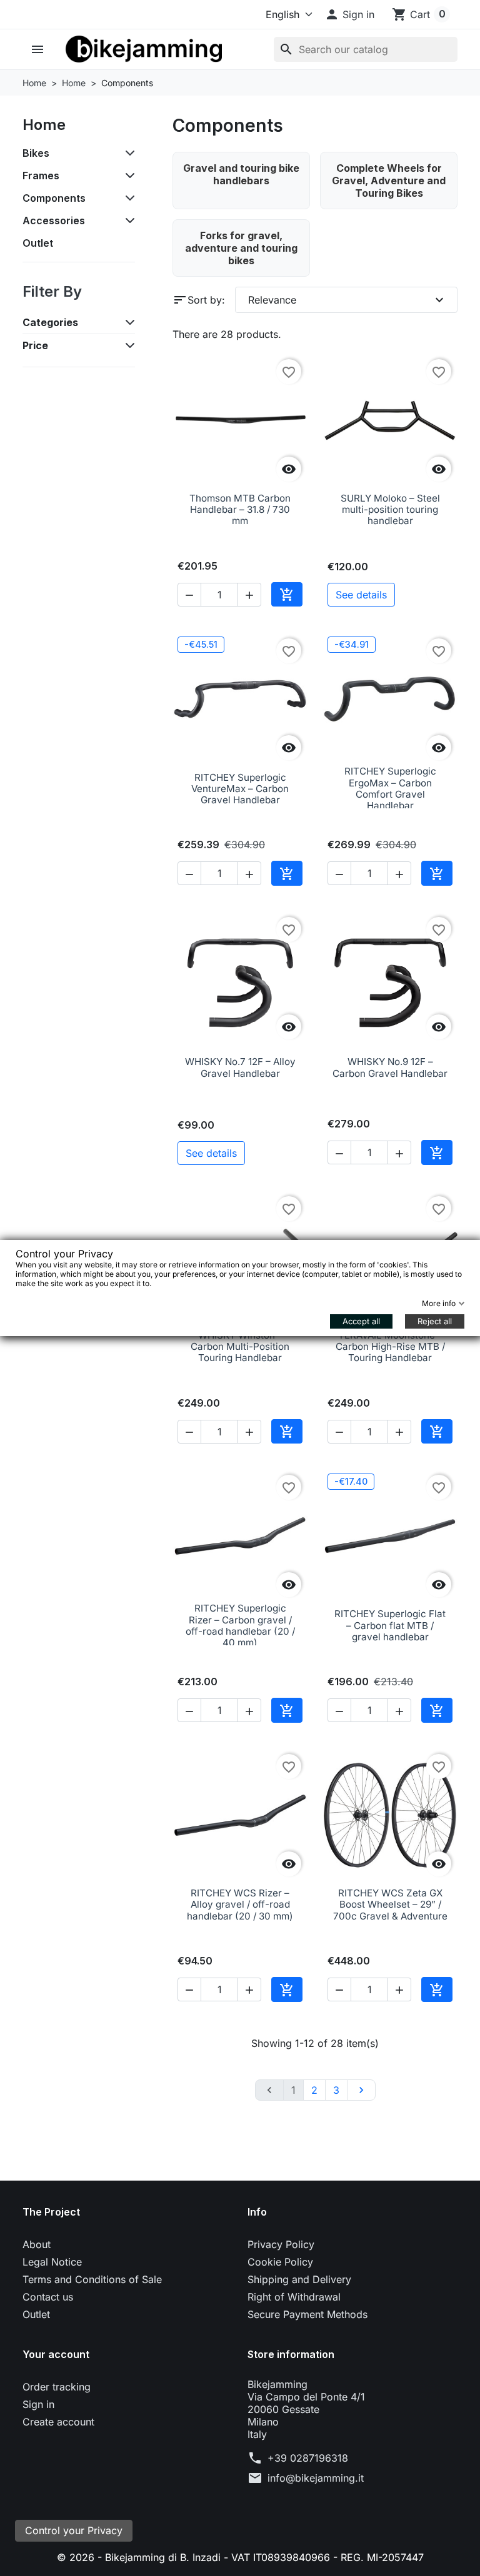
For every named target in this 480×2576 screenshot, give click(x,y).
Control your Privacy (74, 2530)
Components (54, 198)
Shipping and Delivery (299, 2279)
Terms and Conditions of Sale (92, 2279)
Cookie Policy (280, 2262)
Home (44, 125)
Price (35, 345)
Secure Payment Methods (307, 2314)
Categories (50, 322)
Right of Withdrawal (294, 2297)
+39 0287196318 (308, 2458)
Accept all (361, 1321)
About (37, 2244)
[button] (349, 14)
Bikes (36, 153)
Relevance (347, 300)
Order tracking (57, 2387)
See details (361, 595)
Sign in (38, 2404)
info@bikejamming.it (316, 2478)
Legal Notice (52, 2262)
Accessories (54, 220)
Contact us (48, 2297)
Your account (56, 2354)
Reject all (435, 1321)
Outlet (38, 243)
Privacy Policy (281, 2244)
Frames (41, 176)
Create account (58, 2422)
